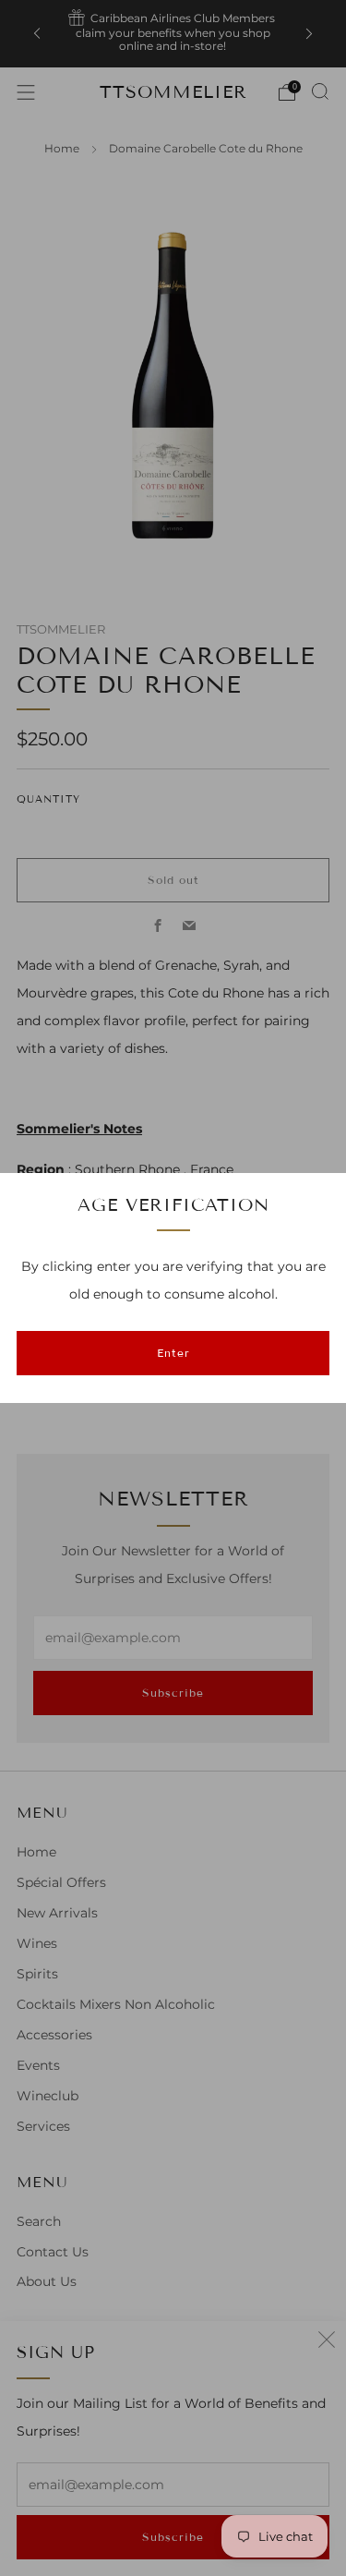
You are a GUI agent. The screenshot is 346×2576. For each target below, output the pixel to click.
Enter (173, 1353)
